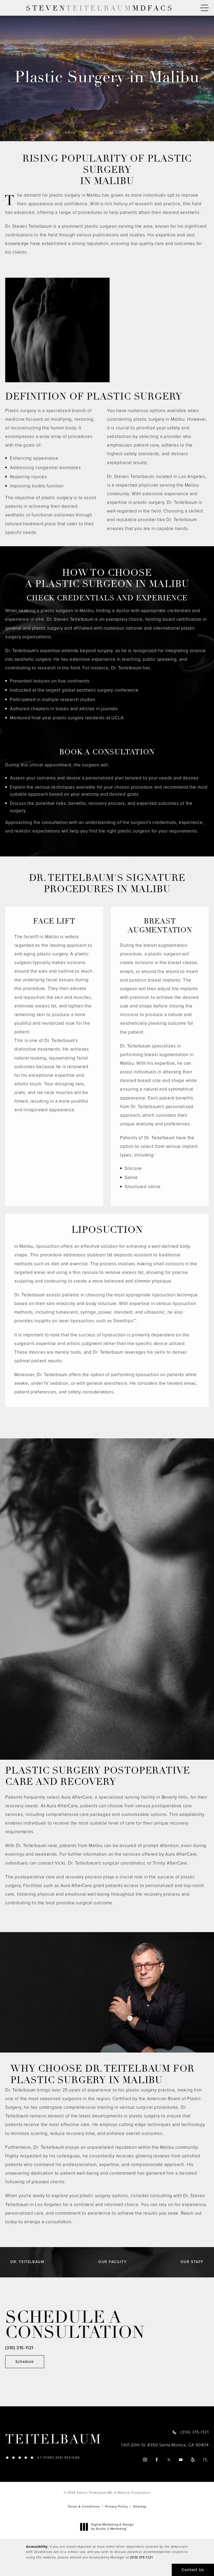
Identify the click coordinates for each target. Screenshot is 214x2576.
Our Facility (112, 2262)
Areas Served (116, 132)
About (89, 132)
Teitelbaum (53, 2440)
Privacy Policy (117, 2506)
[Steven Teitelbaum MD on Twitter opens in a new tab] (169, 2460)
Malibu (143, 132)
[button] (205, 8)
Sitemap (140, 2506)
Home (70, 132)
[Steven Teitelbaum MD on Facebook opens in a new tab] (157, 2460)
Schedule (25, 2362)
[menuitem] (145, 2460)
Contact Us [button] (193, 2570)
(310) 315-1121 (141, 2557)
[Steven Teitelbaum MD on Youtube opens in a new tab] (181, 2460)
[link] (55, 2457)
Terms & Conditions (84, 2506)
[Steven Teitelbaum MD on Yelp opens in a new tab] (193, 2460)
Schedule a (75, 2325)
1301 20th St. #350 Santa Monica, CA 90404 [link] (165, 2445)
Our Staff (192, 2262)
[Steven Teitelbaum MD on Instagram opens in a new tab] (145, 2460)
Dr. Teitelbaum (27, 2262)
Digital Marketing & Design (112, 2527)
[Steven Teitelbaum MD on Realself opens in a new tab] (205, 2460)
